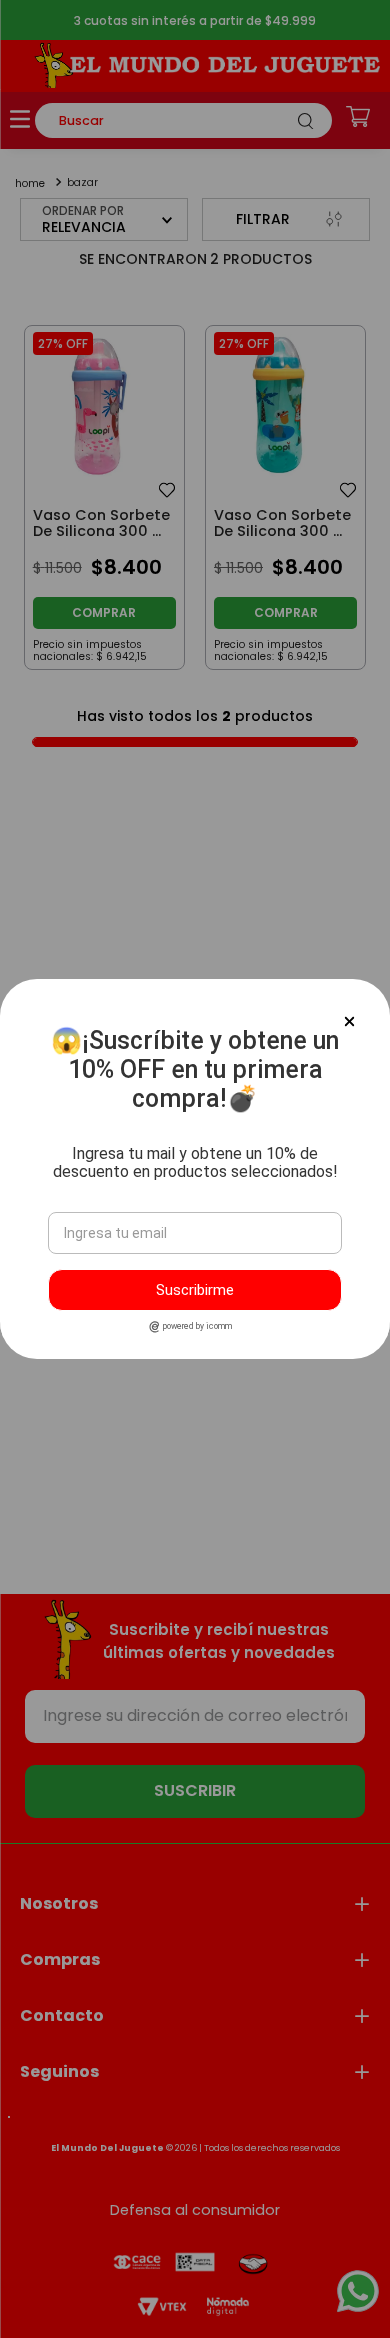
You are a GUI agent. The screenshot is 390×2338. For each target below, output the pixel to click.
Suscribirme (195, 1290)
